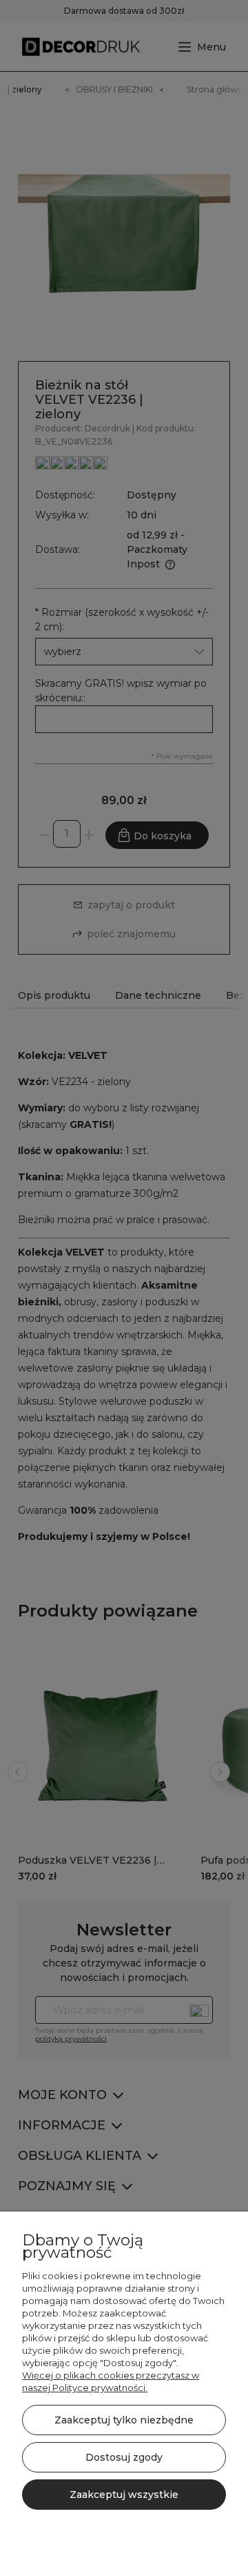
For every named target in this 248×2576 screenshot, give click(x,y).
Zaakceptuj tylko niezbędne (124, 2420)
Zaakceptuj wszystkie (124, 2495)
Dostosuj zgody (124, 2457)
